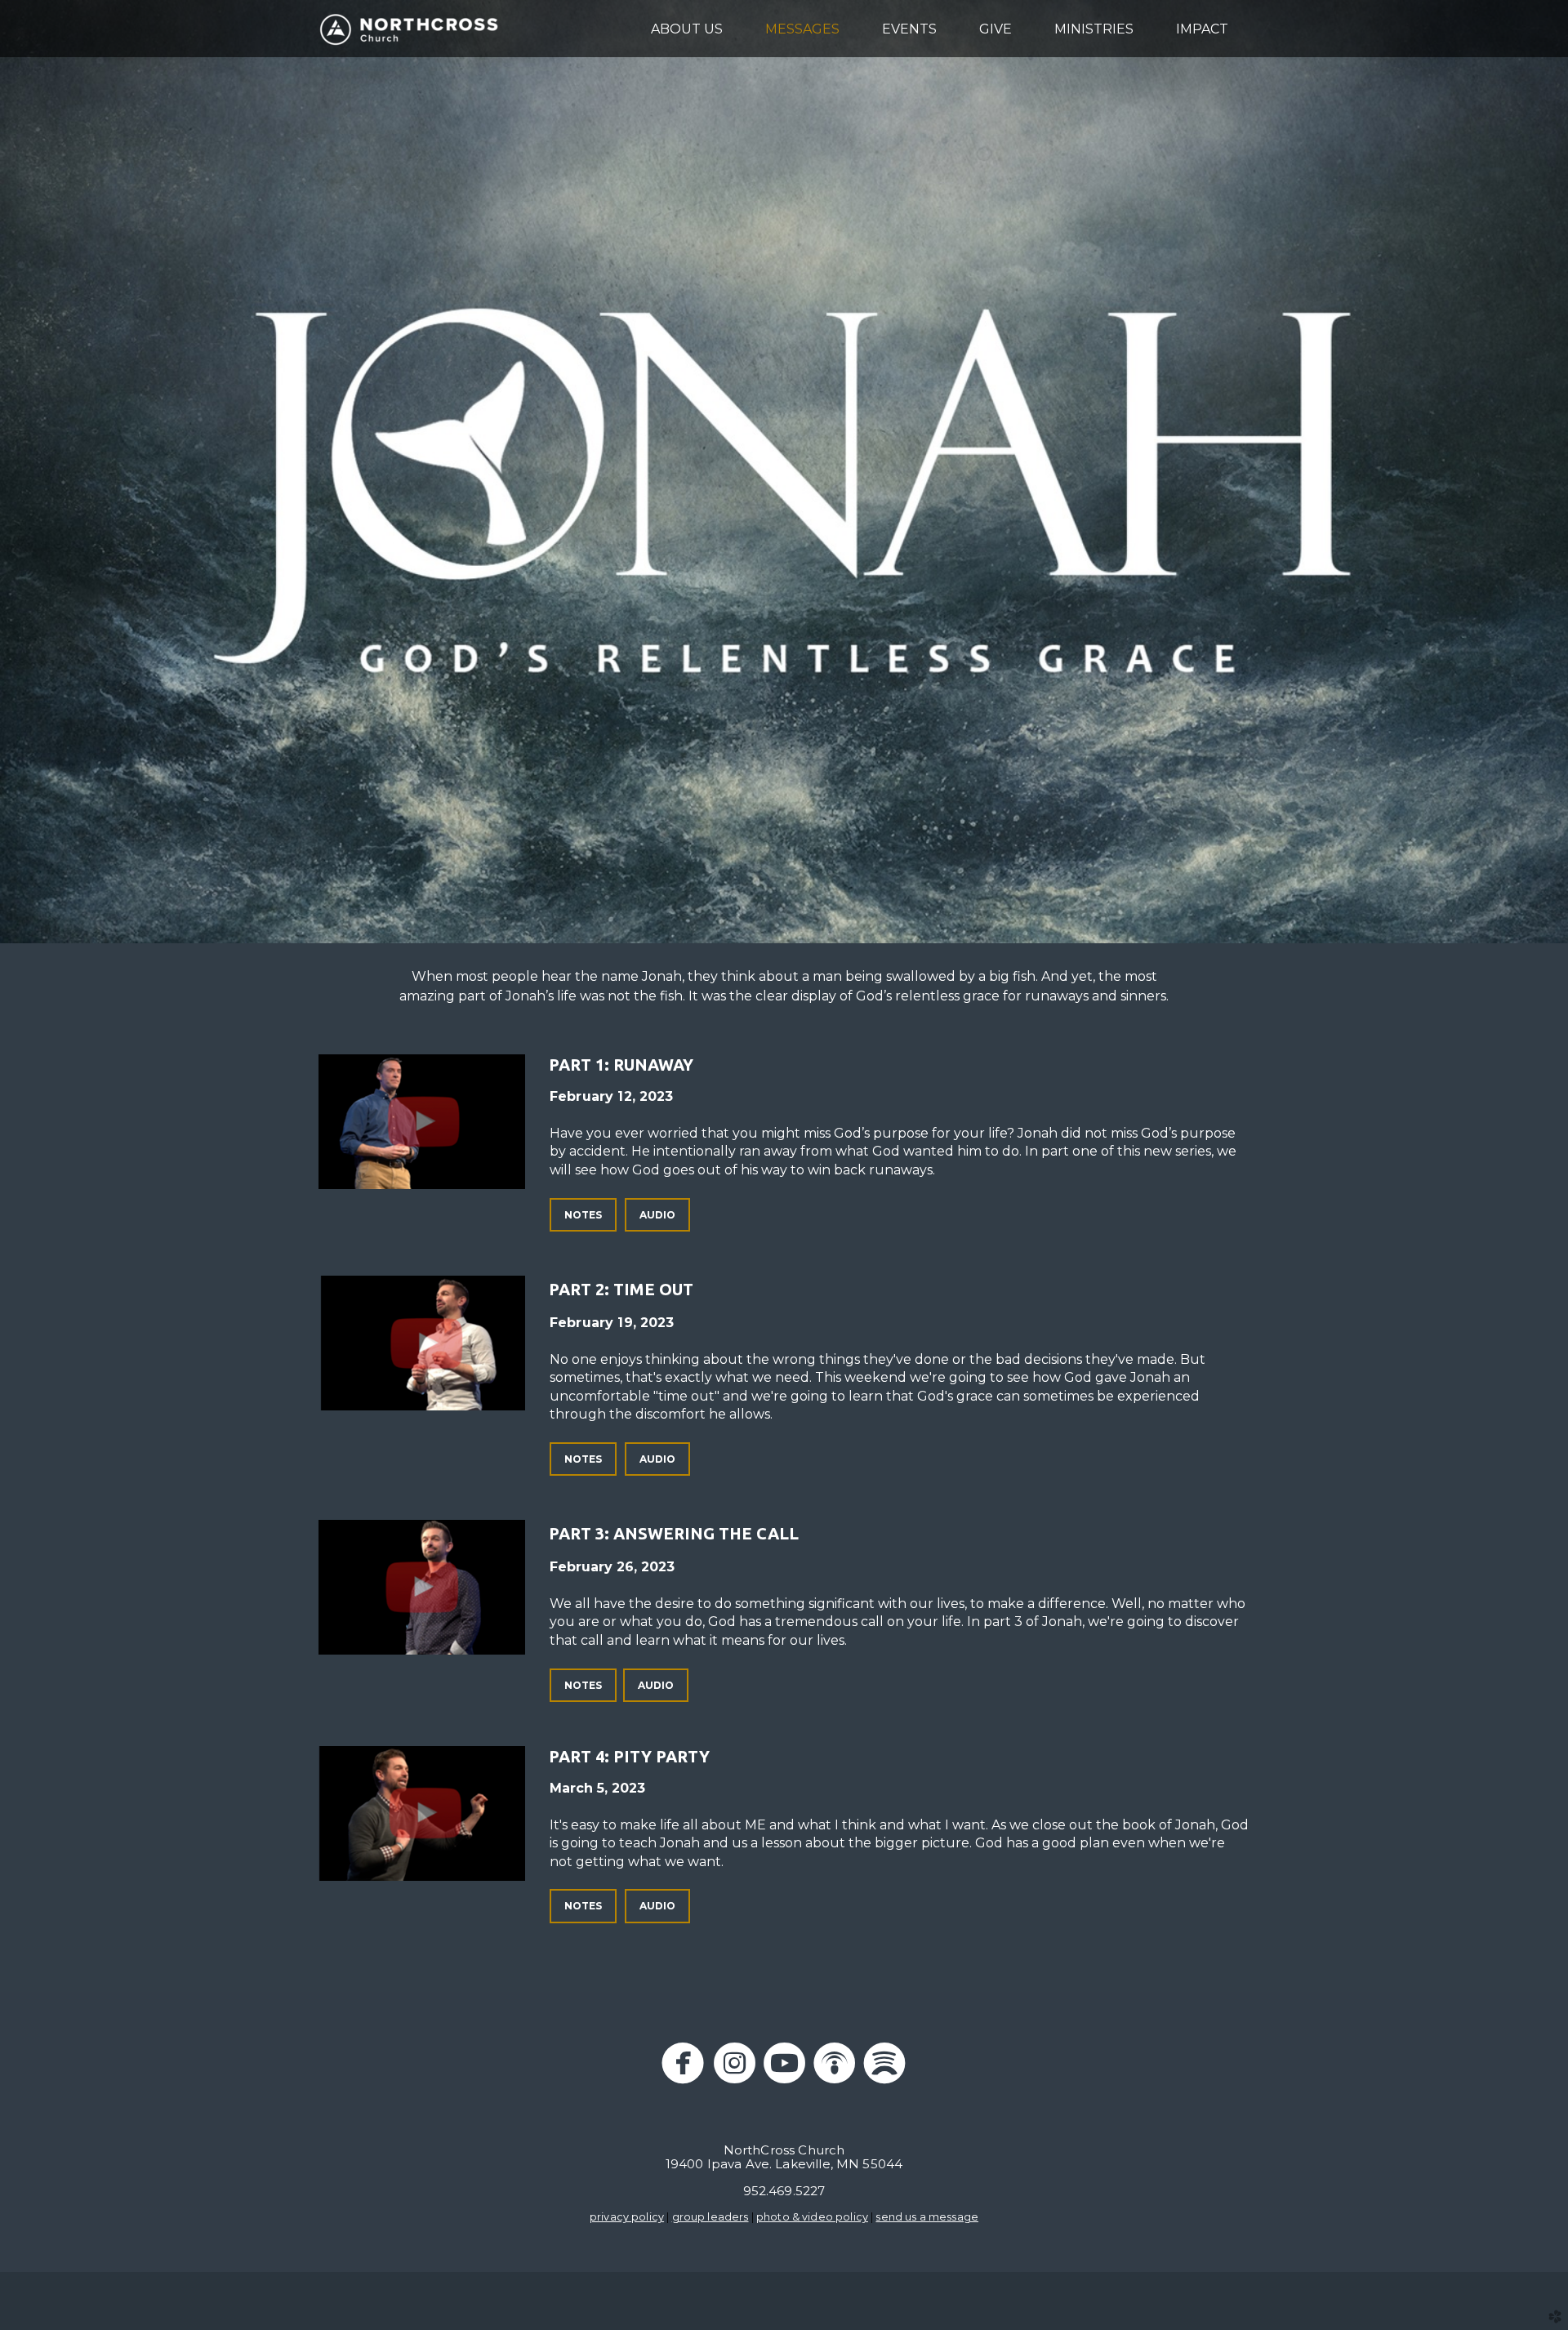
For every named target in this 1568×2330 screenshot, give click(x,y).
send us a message (927, 2217)
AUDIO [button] (657, 1215)
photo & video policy (812, 2217)
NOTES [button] (583, 1215)
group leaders (710, 2217)
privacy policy (627, 2217)
